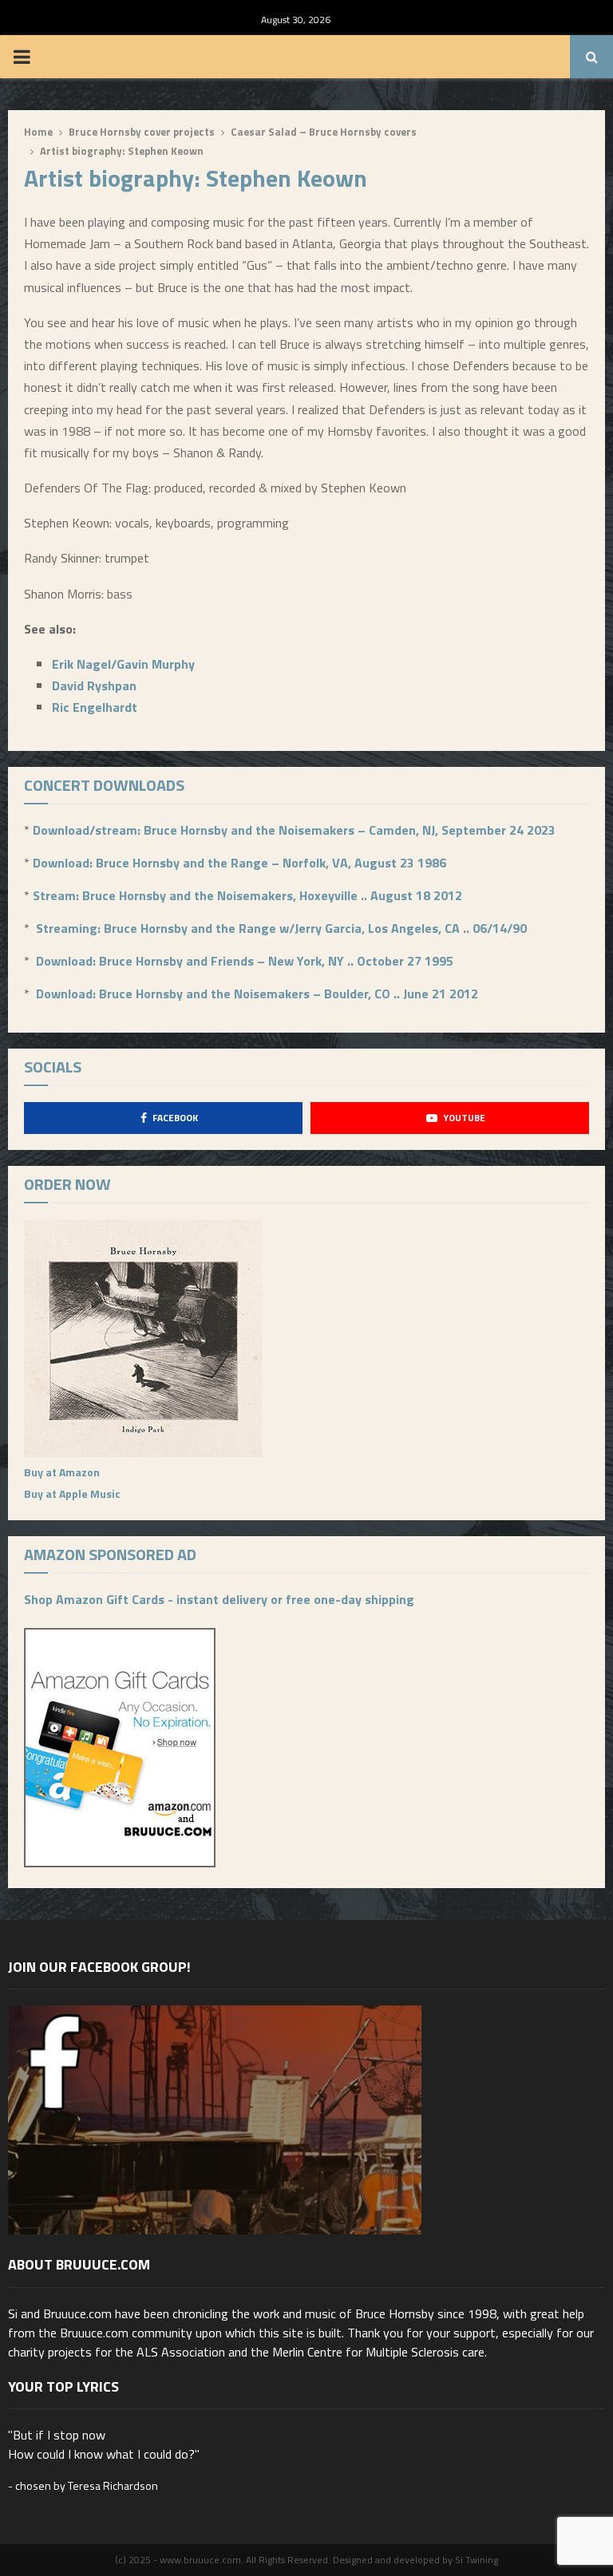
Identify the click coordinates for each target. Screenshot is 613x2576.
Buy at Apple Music (72, 1493)
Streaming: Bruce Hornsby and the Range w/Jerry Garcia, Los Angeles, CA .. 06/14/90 (281, 928)
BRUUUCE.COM (307, 57)
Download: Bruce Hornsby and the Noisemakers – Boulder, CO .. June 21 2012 (257, 994)
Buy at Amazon (62, 1472)
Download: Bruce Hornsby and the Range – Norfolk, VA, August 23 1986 (239, 863)
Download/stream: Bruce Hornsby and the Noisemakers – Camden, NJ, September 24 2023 (294, 830)
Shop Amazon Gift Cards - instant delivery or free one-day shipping (219, 1599)
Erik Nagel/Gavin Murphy (123, 664)
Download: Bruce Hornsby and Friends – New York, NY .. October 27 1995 (245, 961)
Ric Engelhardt (95, 707)
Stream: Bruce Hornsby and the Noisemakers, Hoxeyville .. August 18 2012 (247, 895)
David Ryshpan (94, 685)
